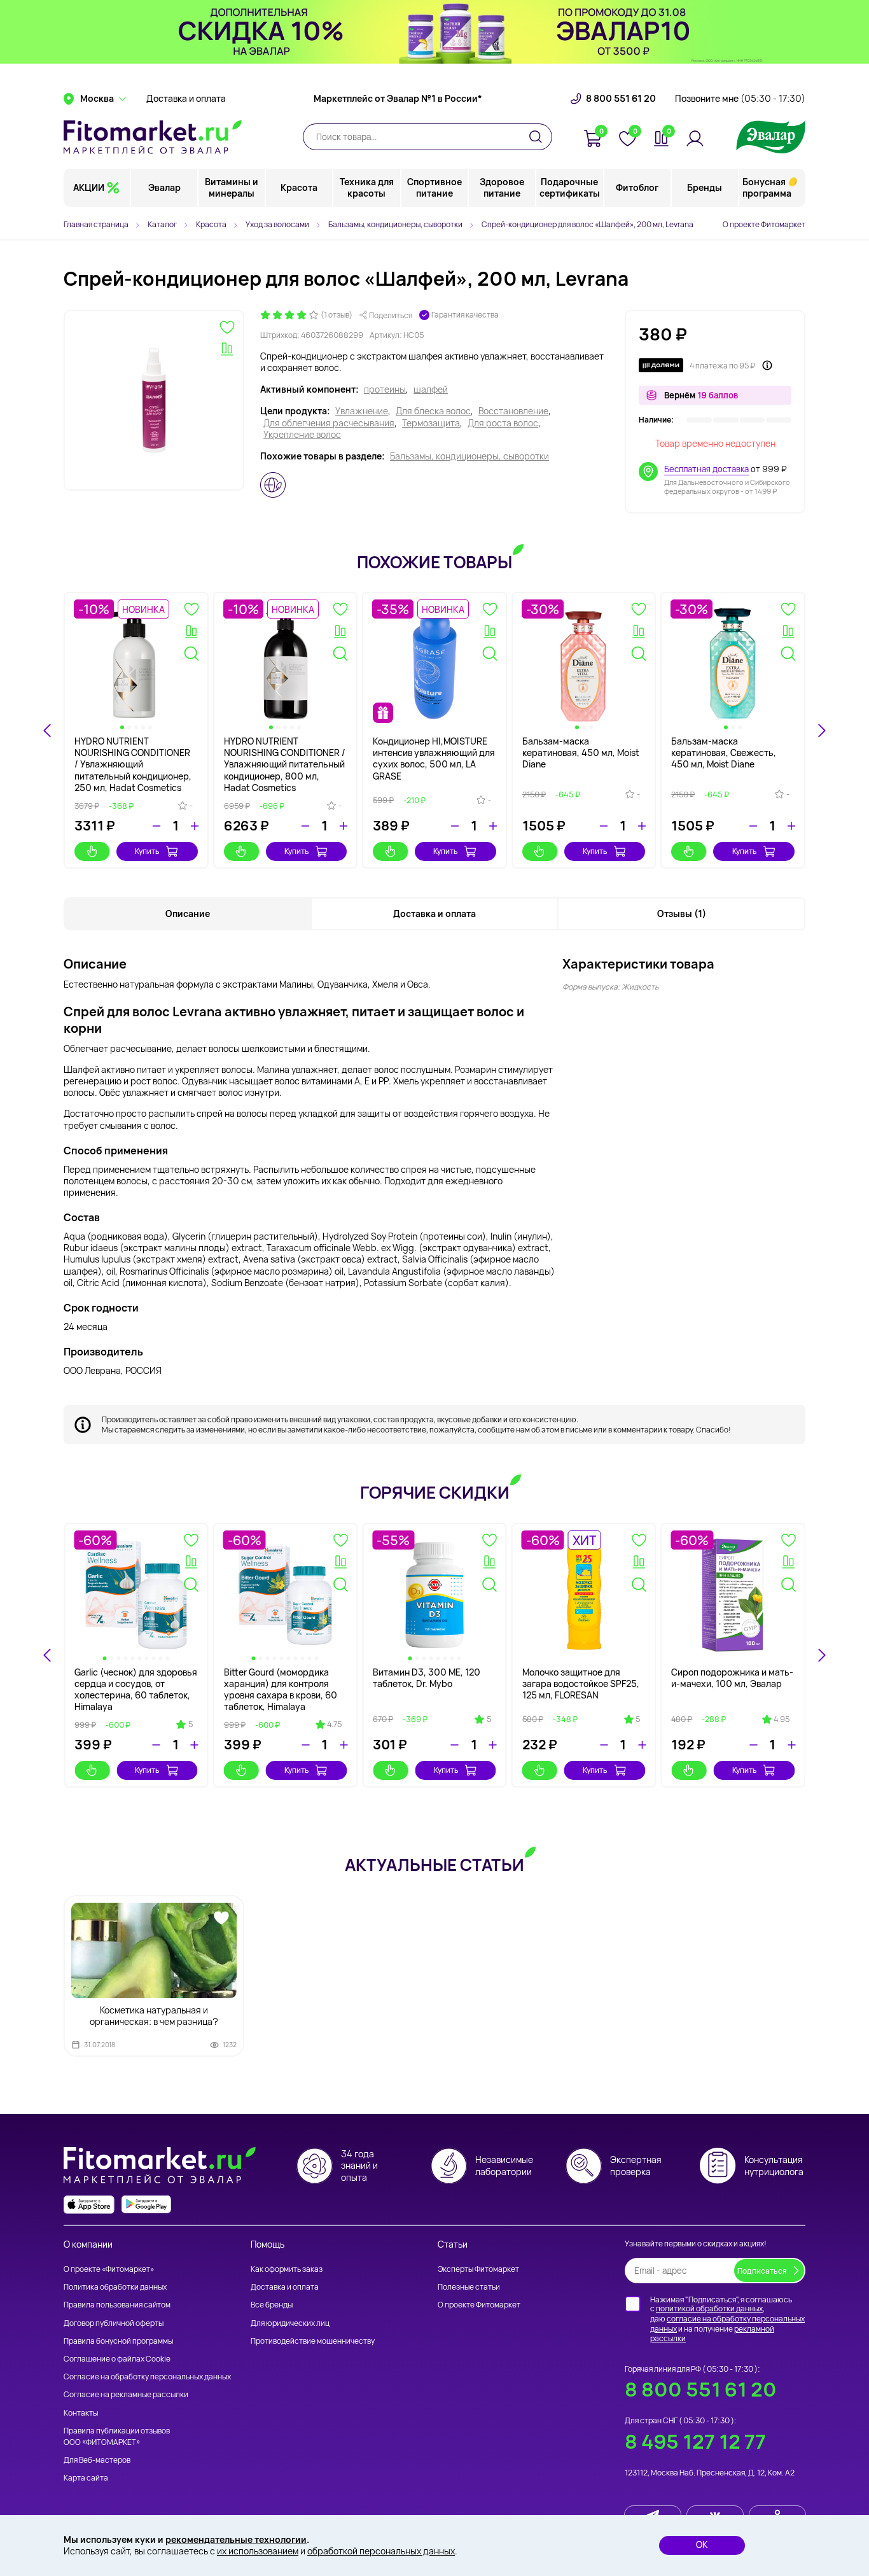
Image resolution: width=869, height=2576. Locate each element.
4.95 (782, 1719)
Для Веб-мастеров (97, 2460)
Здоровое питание (502, 187)
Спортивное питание (434, 187)
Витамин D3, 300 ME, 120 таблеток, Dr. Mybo (427, 1678)
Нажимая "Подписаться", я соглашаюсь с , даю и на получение (727, 2319)
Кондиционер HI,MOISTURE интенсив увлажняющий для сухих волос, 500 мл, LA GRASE (434, 759)
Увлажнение (362, 411)
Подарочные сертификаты (570, 187)
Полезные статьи (469, 2287)
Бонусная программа (767, 187)
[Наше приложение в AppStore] (89, 2205)
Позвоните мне (740, 99)
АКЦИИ (89, 187)
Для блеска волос (433, 411)
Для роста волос (503, 423)
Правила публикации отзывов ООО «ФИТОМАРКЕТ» (117, 2436)
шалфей (431, 389)
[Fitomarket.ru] (153, 137)
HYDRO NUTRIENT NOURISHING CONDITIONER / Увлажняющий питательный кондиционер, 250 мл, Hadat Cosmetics (133, 764)
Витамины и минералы (232, 187)
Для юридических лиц (290, 2323)
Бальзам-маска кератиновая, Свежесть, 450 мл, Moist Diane (724, 752)
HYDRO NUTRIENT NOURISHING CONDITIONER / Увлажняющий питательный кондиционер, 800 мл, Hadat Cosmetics (285, 764)
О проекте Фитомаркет (764, 224)
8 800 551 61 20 (621, 99)
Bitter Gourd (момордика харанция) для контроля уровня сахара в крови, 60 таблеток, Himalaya (281, 1690)
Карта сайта (86, 2478)
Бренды (705, 187)
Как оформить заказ (287, 2269)
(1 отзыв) (337, 315)
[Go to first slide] (821, 1655)
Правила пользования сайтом (117, 2305)
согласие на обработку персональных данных (727, 2324)
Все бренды (272, 2305)
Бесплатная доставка (706, 469)
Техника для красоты (367, 187)
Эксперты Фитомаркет (478, 2269)
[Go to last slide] (48, 731)
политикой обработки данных (709, 2308)
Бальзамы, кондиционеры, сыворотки (469, 456)
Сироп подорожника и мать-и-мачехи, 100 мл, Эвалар (732, 1678)
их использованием (258, 2551)
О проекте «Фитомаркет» (109, 2269)
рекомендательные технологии (236, 2539)
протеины (385, 389)
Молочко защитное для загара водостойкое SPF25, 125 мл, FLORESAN (581, 1683)
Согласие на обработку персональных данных (147, 2376)
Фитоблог (637, 187)
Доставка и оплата (186, 99)
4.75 (334, 1725)
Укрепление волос (302, 435)
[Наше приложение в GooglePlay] (146, 2205)
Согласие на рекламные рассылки (126, 2394)
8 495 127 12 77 (695, 2441)
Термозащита (431, 423)
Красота (299, 187)
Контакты (81, 2413)
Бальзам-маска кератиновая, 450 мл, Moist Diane (581, 752)
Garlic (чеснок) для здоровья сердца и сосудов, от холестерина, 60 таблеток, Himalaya (136, 1690)
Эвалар (164, 187)
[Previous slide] (48, 1655)
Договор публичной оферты (114, 2323)
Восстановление (513, 411)
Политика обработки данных (115, 2287)
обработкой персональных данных (381, 2551)
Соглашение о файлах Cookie (117, 2359)
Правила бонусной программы (118, 2341)
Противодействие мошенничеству (313, 2341)
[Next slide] (821, 731)
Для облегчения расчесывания (329, 423)
